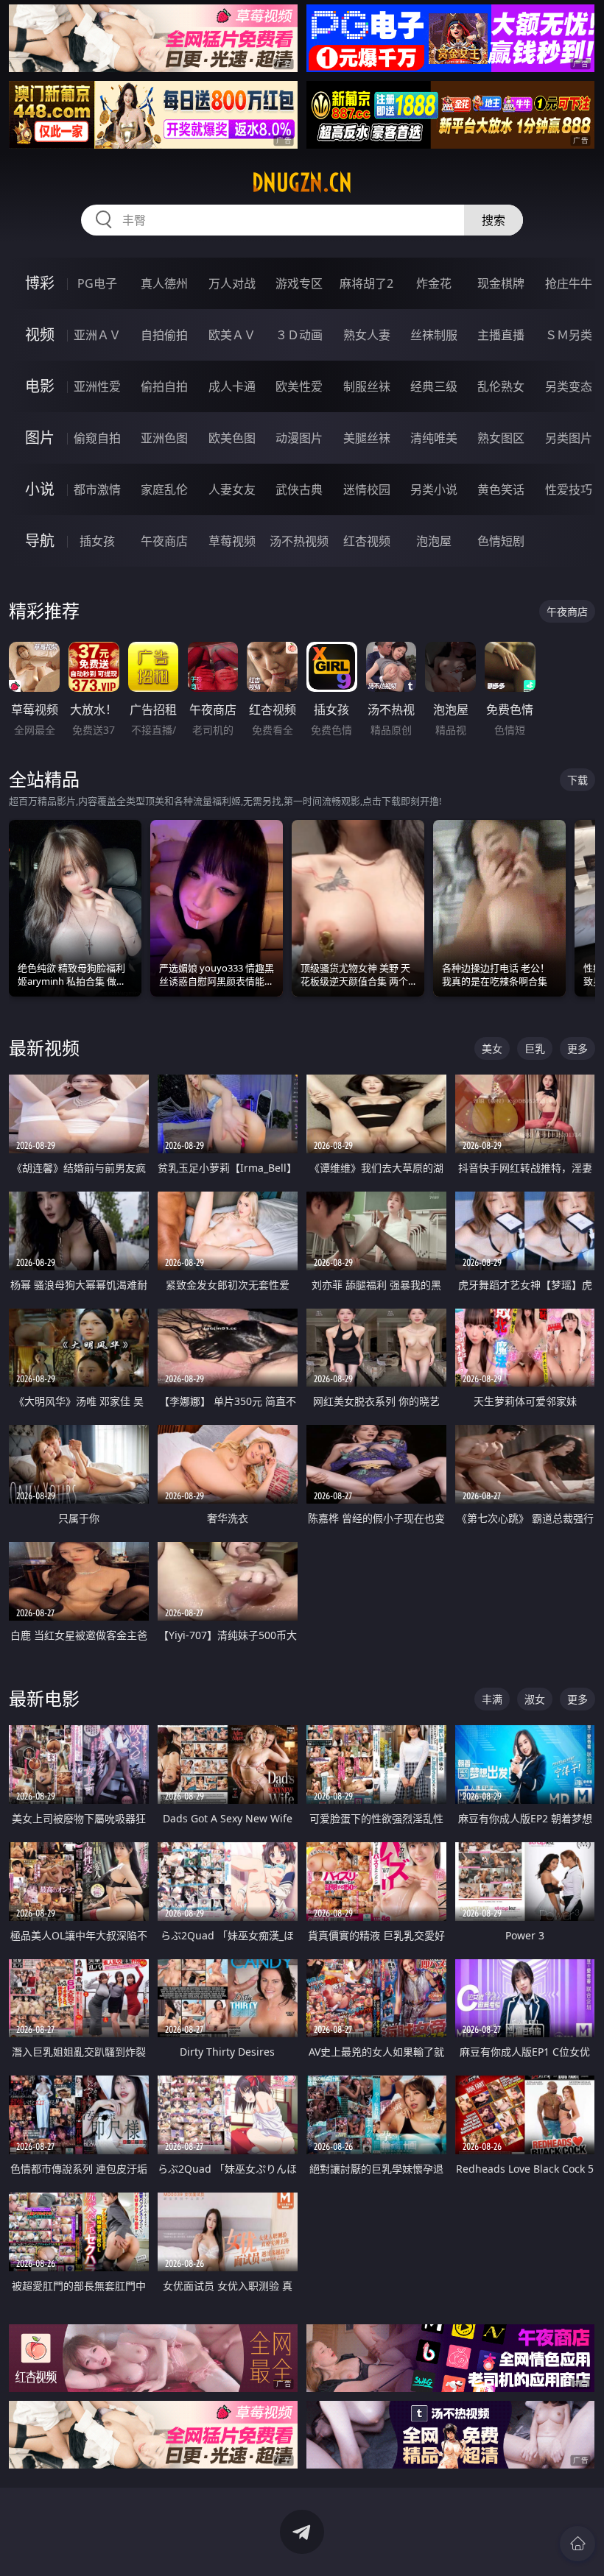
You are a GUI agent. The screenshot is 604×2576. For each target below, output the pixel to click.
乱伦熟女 (501, 386)
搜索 (494, 220)
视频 (40, 335)
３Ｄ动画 (299, 335)
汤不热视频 (299, 541)
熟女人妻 (367, 335)
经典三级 (434, 386)
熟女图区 (501, 438)
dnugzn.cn (302, 183)
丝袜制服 (434, 335)
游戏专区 (299, 283)
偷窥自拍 (97, 438)
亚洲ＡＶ (97, 335)
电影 (40, 386)
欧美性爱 (299, 386)
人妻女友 (232, 489)
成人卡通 (232, 386)
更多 (577, 1048)
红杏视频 (367, 541)
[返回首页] (577, 2544)
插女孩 (97, 541)
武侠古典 (299, 489)
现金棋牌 (501, 283)
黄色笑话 (501, 489)
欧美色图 (232, 438)
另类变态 (569, 386)
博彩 (40, 283)
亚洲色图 (164, 438)
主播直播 (501, 335)
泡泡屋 (434, 541)
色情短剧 (501, 541)
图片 (40, 438)
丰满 (492, 1699)
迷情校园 (367, 489)
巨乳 (535, 1048)
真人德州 (164, 283)
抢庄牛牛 (569, 283)
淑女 (535, 1699)
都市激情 (97, 489)
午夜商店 (164, 541)
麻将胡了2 (366, 283)
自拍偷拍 (164, 335)
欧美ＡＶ (232, 335)
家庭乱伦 (164, 489)
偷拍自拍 (164, 386)
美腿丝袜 (367, 438)
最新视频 (44, 1048)
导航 (40, 541)
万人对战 (232, 283)
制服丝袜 (367, 386)
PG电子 (97, 283)
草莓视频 (232, 541)
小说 (40, 489)
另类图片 (569, 438)
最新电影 (44, 1698)
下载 (577, 780)
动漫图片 (299, 438)
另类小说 (434, 489)
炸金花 (434, 283)
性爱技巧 (569, 489)
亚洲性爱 (97, 386)
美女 (492, 1048)
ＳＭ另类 (569, 335)
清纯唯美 (434, 438)
